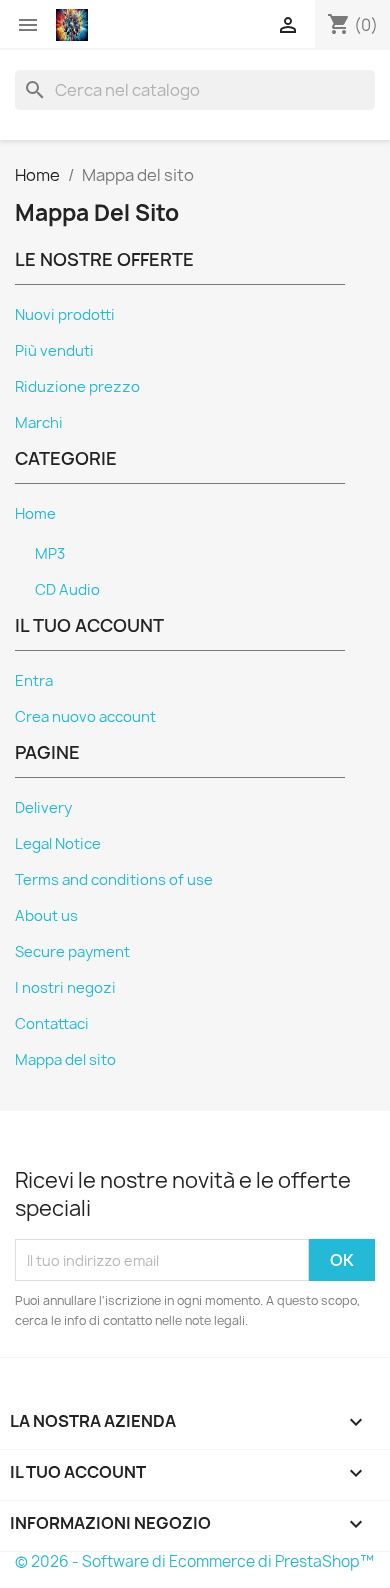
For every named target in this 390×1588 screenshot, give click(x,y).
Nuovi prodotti (65, 315)
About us (46, 916)
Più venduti (54, 351)
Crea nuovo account (85, 717)
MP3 (50, 554)
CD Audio (67, 590)
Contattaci (52, 1024)
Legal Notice (58, 844)
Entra (34, 681)
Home (35, 514)
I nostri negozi (65, 988)
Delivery (43, 808)
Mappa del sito (65, 1060)
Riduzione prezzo (77, 387)
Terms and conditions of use (114, 880)
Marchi (39, 423)
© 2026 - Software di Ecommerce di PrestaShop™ (194, 1561)
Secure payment (72, 952)
